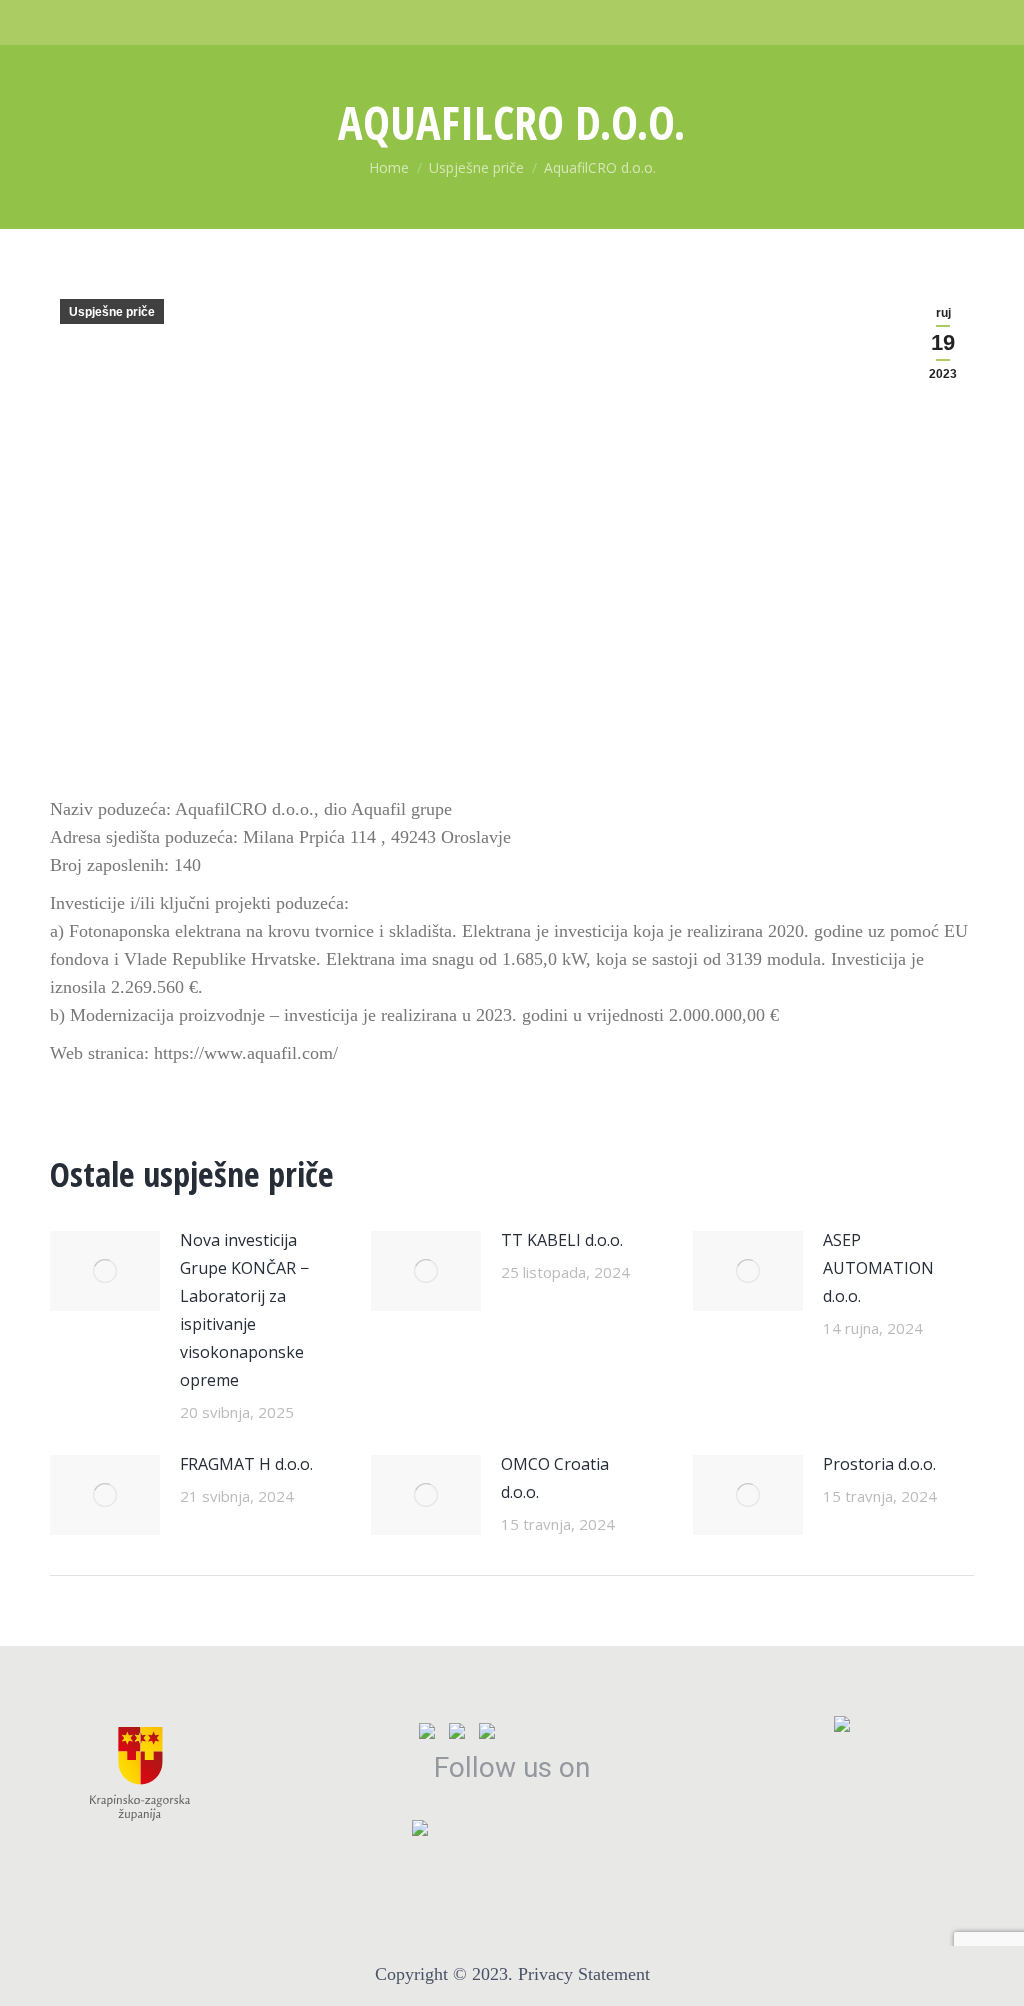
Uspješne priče (112, 312)
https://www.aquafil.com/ (246, 1053)
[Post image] (105, 1271)
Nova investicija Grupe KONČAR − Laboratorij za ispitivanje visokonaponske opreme (244, 1310)
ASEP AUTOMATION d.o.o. (878, 1268)
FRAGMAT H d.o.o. (246, 1464)
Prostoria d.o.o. (879, 1464)
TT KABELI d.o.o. (562, 1240)
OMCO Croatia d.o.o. (555, 1478)
